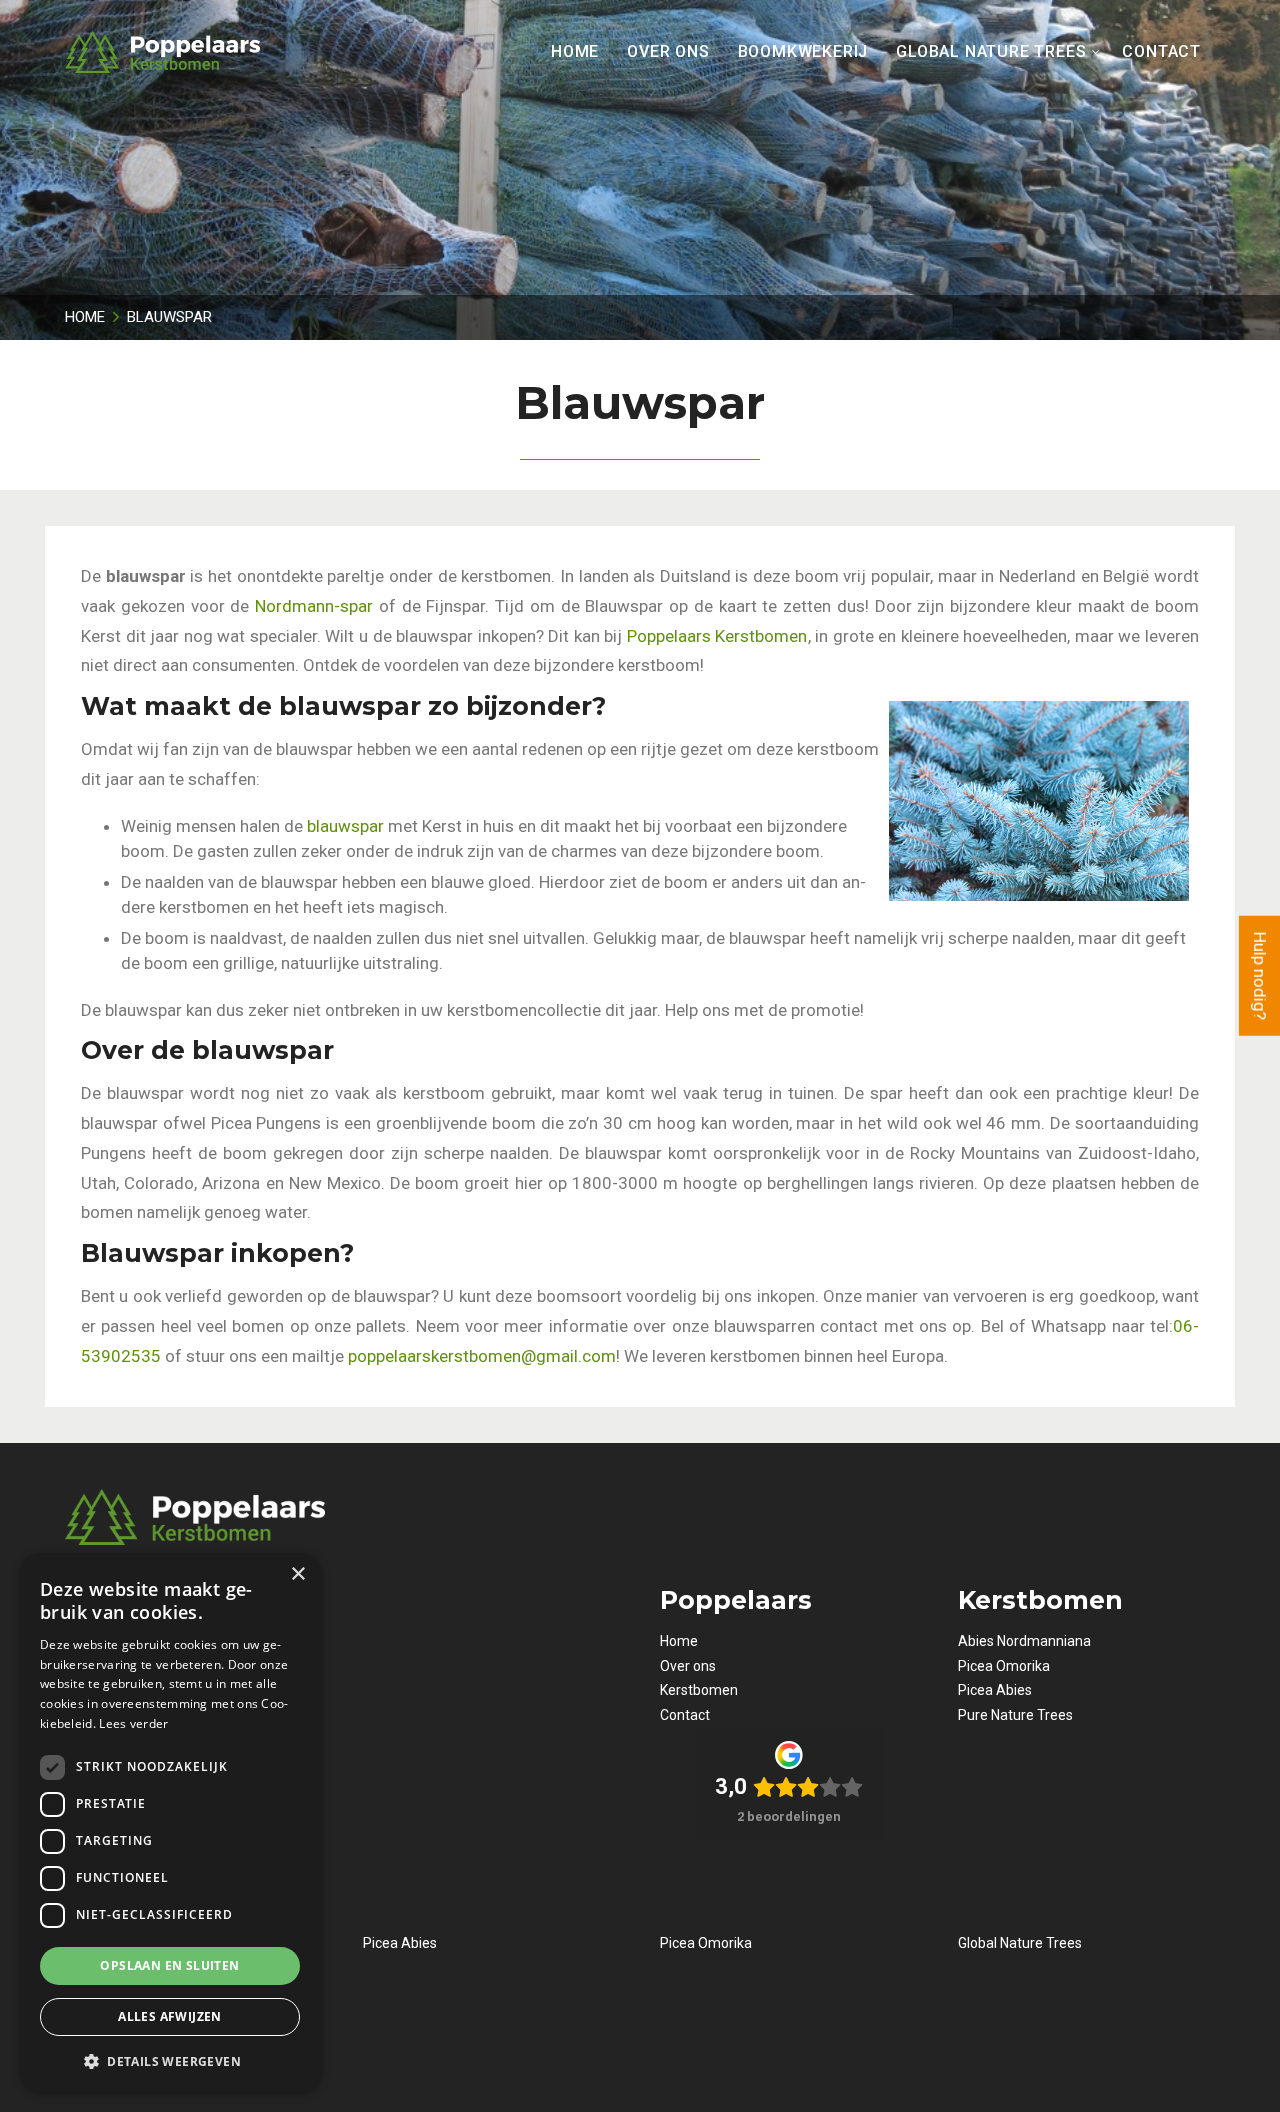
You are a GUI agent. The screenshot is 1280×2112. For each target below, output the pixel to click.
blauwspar (345, 826)
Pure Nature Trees (1015, 1715)
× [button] (297, 1574)
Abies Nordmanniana (1024, 1641)
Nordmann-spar (314, 606)
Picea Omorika (1004, 1666)
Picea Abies (995, 1690)
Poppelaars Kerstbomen (717, 636)
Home (679, 1641)
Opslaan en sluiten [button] (169, 1965)
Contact (685, 1715)
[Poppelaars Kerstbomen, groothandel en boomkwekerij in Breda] (162, 52)
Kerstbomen (699, 1690)
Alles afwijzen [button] (170, 2016)
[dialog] (170, 1822)
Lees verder (133, 1723)
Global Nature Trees (1020, 1943)
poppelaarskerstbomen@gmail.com (482, 1356)
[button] (170, 2060)
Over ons (688, 1666)
